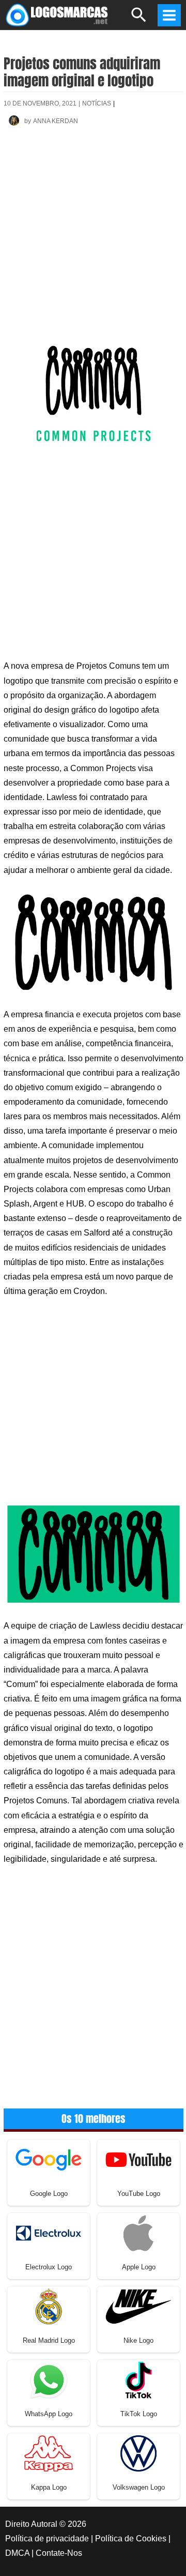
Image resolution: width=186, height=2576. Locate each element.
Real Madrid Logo (49, 2340)
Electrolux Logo (49, 2267)
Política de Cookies (131, 2539)
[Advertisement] (93, 241)
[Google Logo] (49, 2159)
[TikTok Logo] (138, 2379)
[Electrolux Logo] (49, 2232)
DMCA (17, 2553)
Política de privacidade (47, 2539)
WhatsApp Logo (49, 2414)
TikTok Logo (139, 2414)
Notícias (97, 103)
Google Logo (49, 2194)
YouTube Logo (139, 2194)
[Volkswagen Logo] (138, 2453)
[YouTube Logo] (138, 2159)
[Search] (139, 19)
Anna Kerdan (56, 121)
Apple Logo (139, 2267)
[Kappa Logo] (49, 2453)
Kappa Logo (49, 2487)
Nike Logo (138, 2340)
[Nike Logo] (138, 2306)
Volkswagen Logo (139, 2487)
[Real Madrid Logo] (49, 2306)
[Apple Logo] (138, 2232)
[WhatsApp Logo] (49, 2379)
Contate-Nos (59, 2553)
